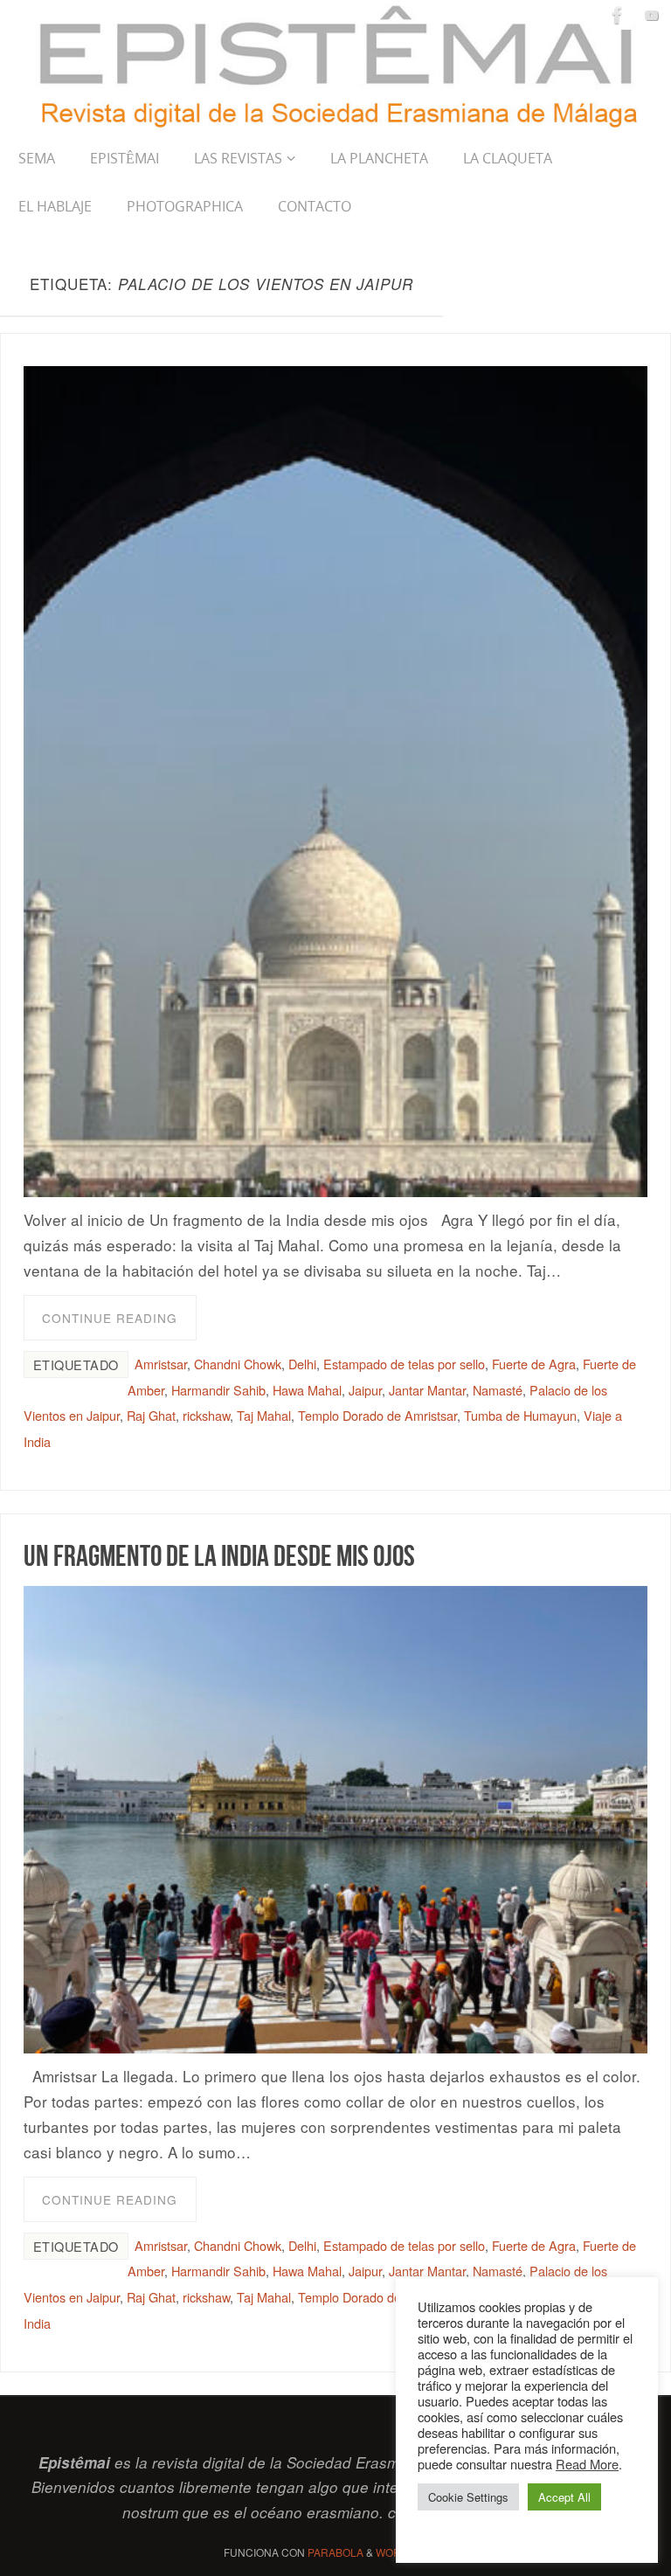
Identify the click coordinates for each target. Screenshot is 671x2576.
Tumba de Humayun (520, 1415)
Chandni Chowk (238, 1364)
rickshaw (206, 1415)
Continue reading (110, 1318)
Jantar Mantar (427, 1390)
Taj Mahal (264, 1415)
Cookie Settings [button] (468, 2497)
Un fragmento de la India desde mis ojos (219, 1555)
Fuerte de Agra (534, 1364)
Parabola (335, 2552)
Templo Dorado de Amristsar (377, 1415)
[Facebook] (618, 15)
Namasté (498, 1390)
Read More (587, 2464)
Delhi (302, 1364)
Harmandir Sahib (218, 1390)
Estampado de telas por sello (404, 1364)
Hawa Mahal (307, 1390)
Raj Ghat (151, 1415)
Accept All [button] (564, 2497)
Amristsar (161, 1364)
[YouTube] (652, 15)
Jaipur (365, 1390)
